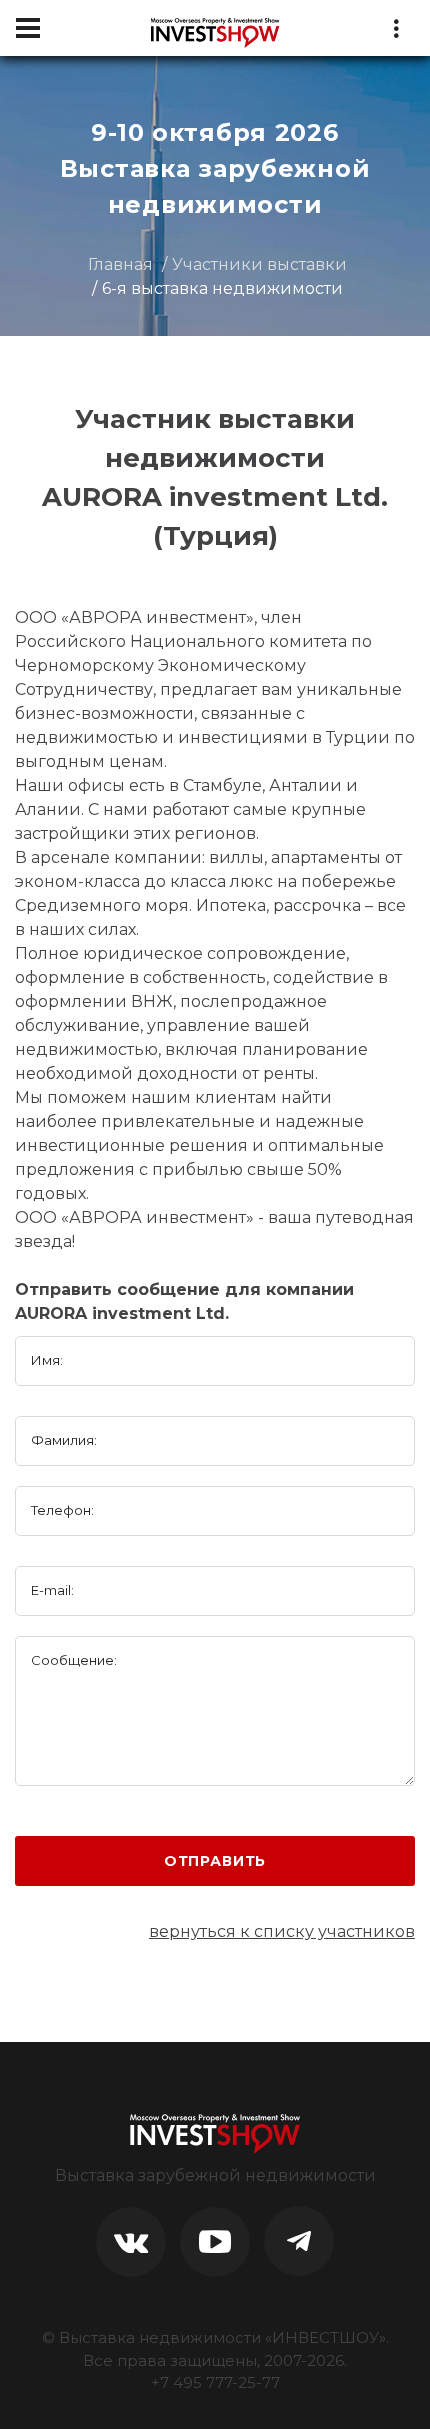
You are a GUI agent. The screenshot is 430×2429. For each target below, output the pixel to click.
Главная (120, 264)
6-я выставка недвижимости (222, 288)
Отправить (215, 1861)
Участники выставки (259, 264)
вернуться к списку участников (282, 1931)
